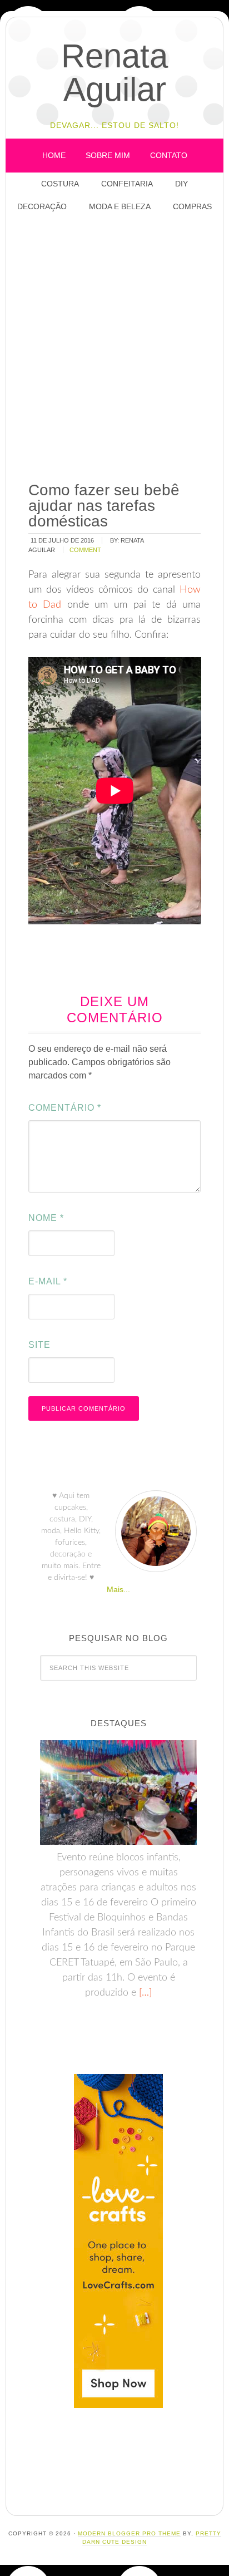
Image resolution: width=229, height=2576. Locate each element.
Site (39, 1345)
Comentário (65, 1108)
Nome (46, 1218)
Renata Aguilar (114, 73)
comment (85, 550)
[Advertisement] (114, 348)
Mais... (118, 1589)
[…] (144, 1993)
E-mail (48, 1281)
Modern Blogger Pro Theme (129, 2533)
